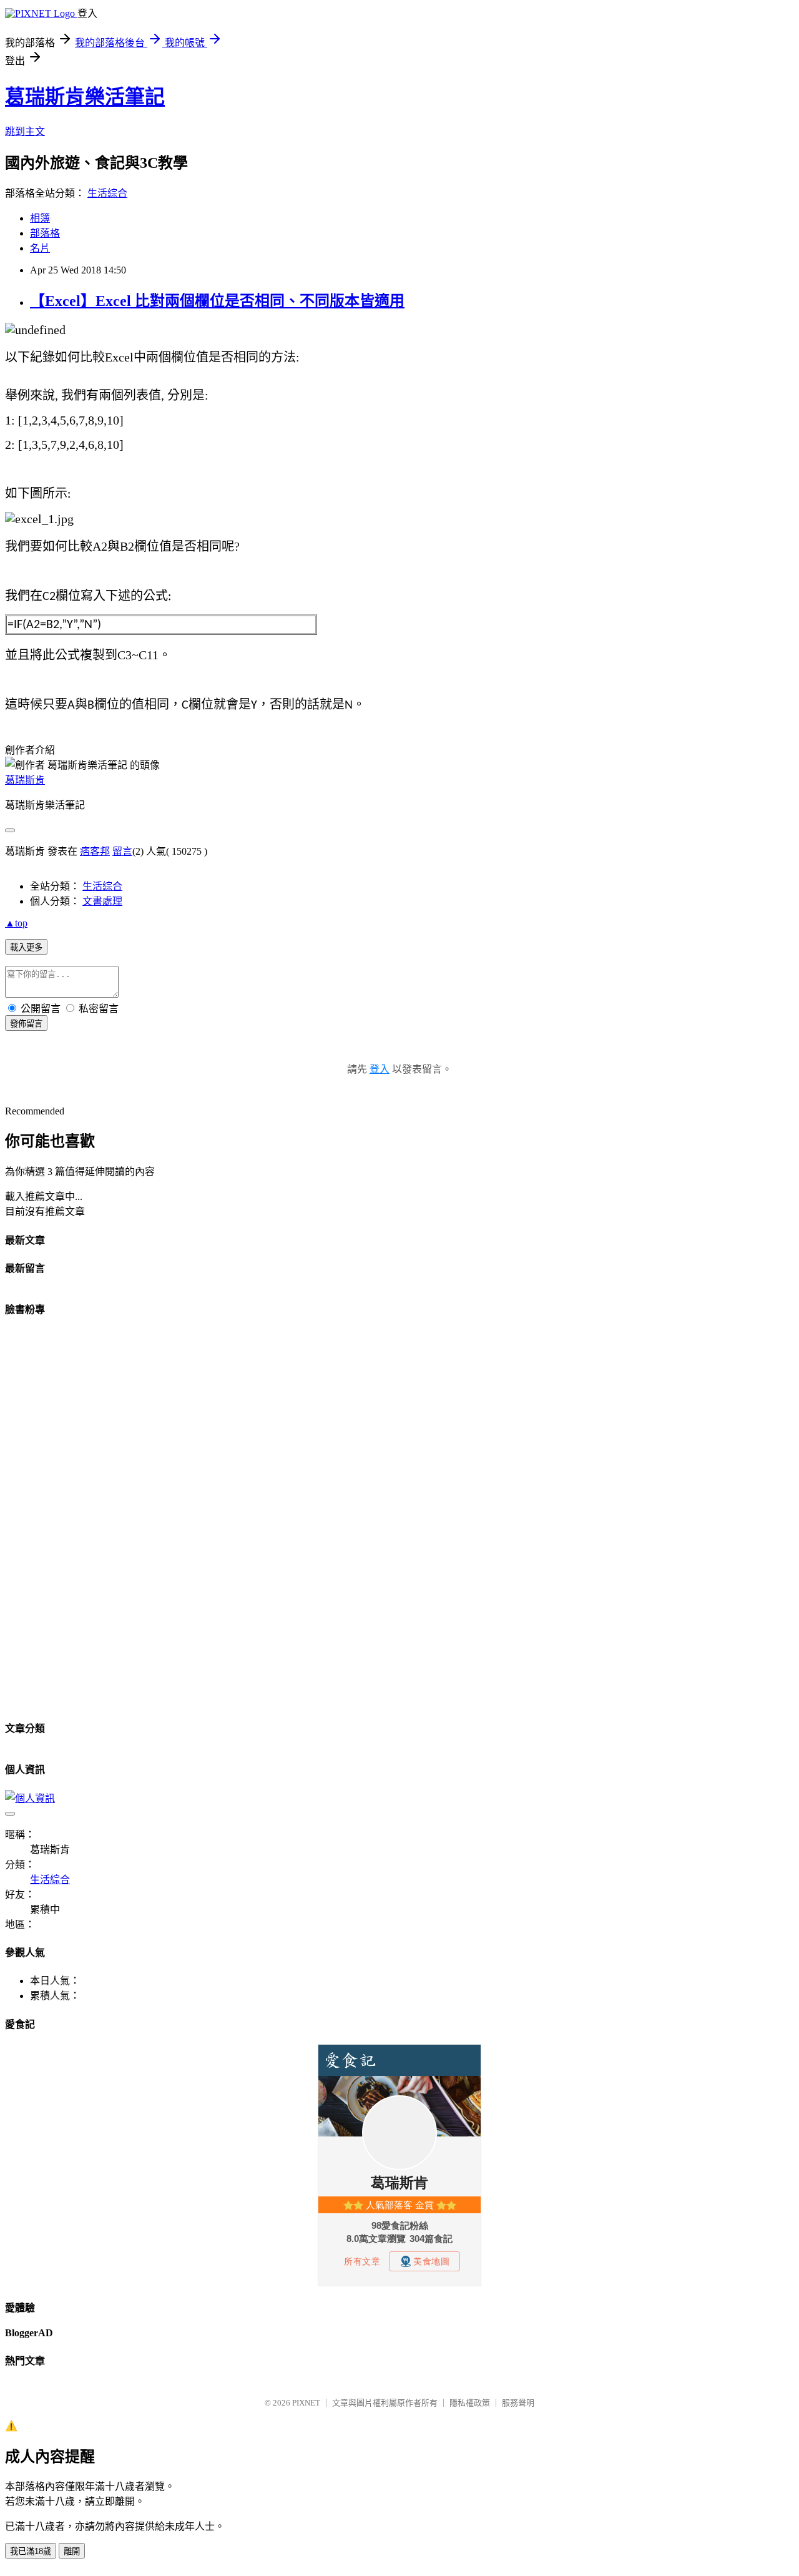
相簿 (40, 218)
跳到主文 (25, 131)
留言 (122, 851)
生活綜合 (107, 193)
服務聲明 (518, 2403)
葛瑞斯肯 (25, 780)
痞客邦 (95, 851)
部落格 (45, 233)
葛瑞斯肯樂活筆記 (85, 97)
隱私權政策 (470, 2403)
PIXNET (306, 2403)
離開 (72, 2551)
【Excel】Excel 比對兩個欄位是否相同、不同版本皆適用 (217, 301)
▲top (16, 923)
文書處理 (102, 901)
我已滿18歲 (31, 2551)
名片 (40, 248)
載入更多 (26, 947)
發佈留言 (26, 1024)
